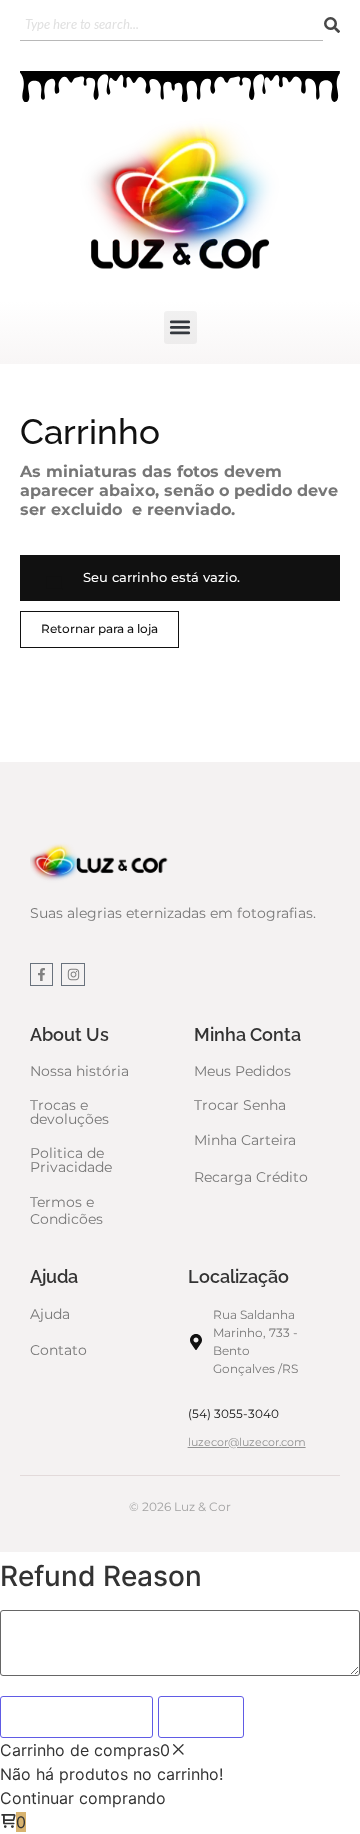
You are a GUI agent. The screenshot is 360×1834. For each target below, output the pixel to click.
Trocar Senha (240, 1105)
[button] (180, 327)
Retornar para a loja (99, 628)
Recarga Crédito (251, 1177)
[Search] (331, 25)
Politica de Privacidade (71, 1160)
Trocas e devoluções (69, 1112)
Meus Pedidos (242, 1071)
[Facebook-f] (41, 974)
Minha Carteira (245, 1140)
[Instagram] (72, 974)
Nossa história (79, 1071)
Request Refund (76, 1717)
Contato (58, 1350)
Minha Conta (247, 1034)
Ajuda (50, 1314)
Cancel (201, 1717)
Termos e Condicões (66, 1210)
